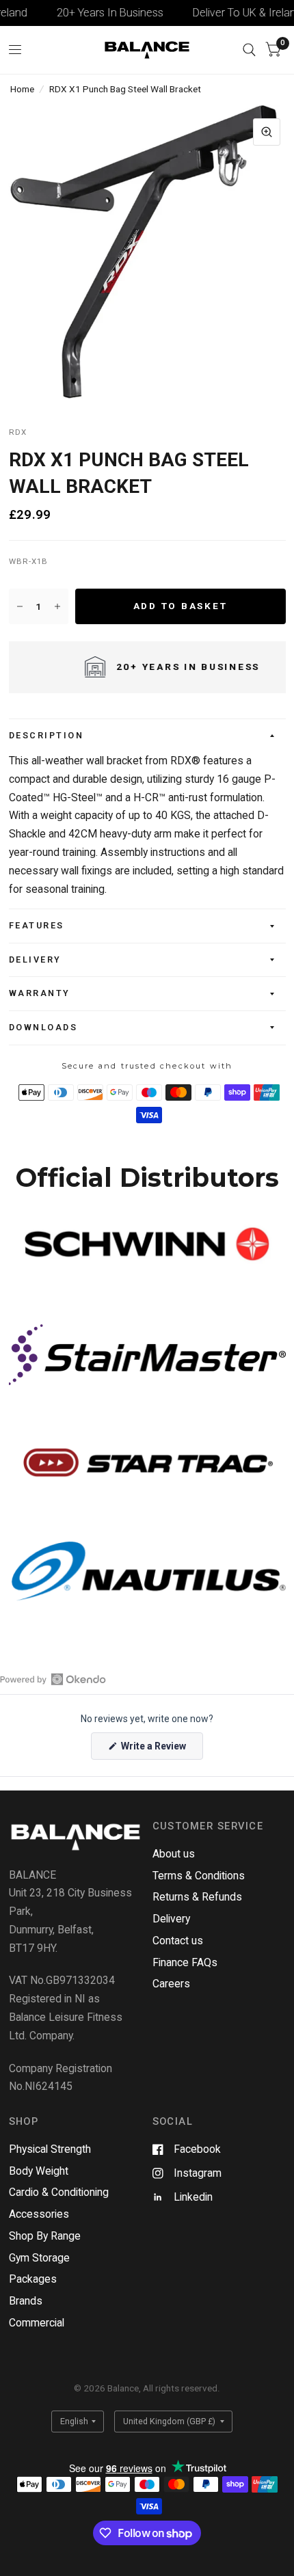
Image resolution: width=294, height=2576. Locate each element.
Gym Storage (39, 2258)
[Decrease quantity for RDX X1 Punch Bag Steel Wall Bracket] (20, 606)
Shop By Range (45, 2236)
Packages (33, 2279)
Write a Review (156, 1750)
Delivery (35, 960)
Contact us (178, 1941)
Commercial (37, 2323)
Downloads (43, 1027)
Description (46, 735)
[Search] (249, 50)
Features (37, 925)
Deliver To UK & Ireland (235, 13)
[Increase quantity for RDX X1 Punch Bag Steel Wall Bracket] (57, 606)
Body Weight (39, 2171)
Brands (26, 2301)
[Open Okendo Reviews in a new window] (53, 1679)
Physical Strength (50, 2149)
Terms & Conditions (199, 1876)
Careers (171, 1984)
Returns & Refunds (197, 1897)
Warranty (40, 993)
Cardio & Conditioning (59, 2192)
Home (22, 89)
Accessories (39, 2214)
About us (174, 1854)
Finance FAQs (185, 1962)
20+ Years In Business (98, 13)
